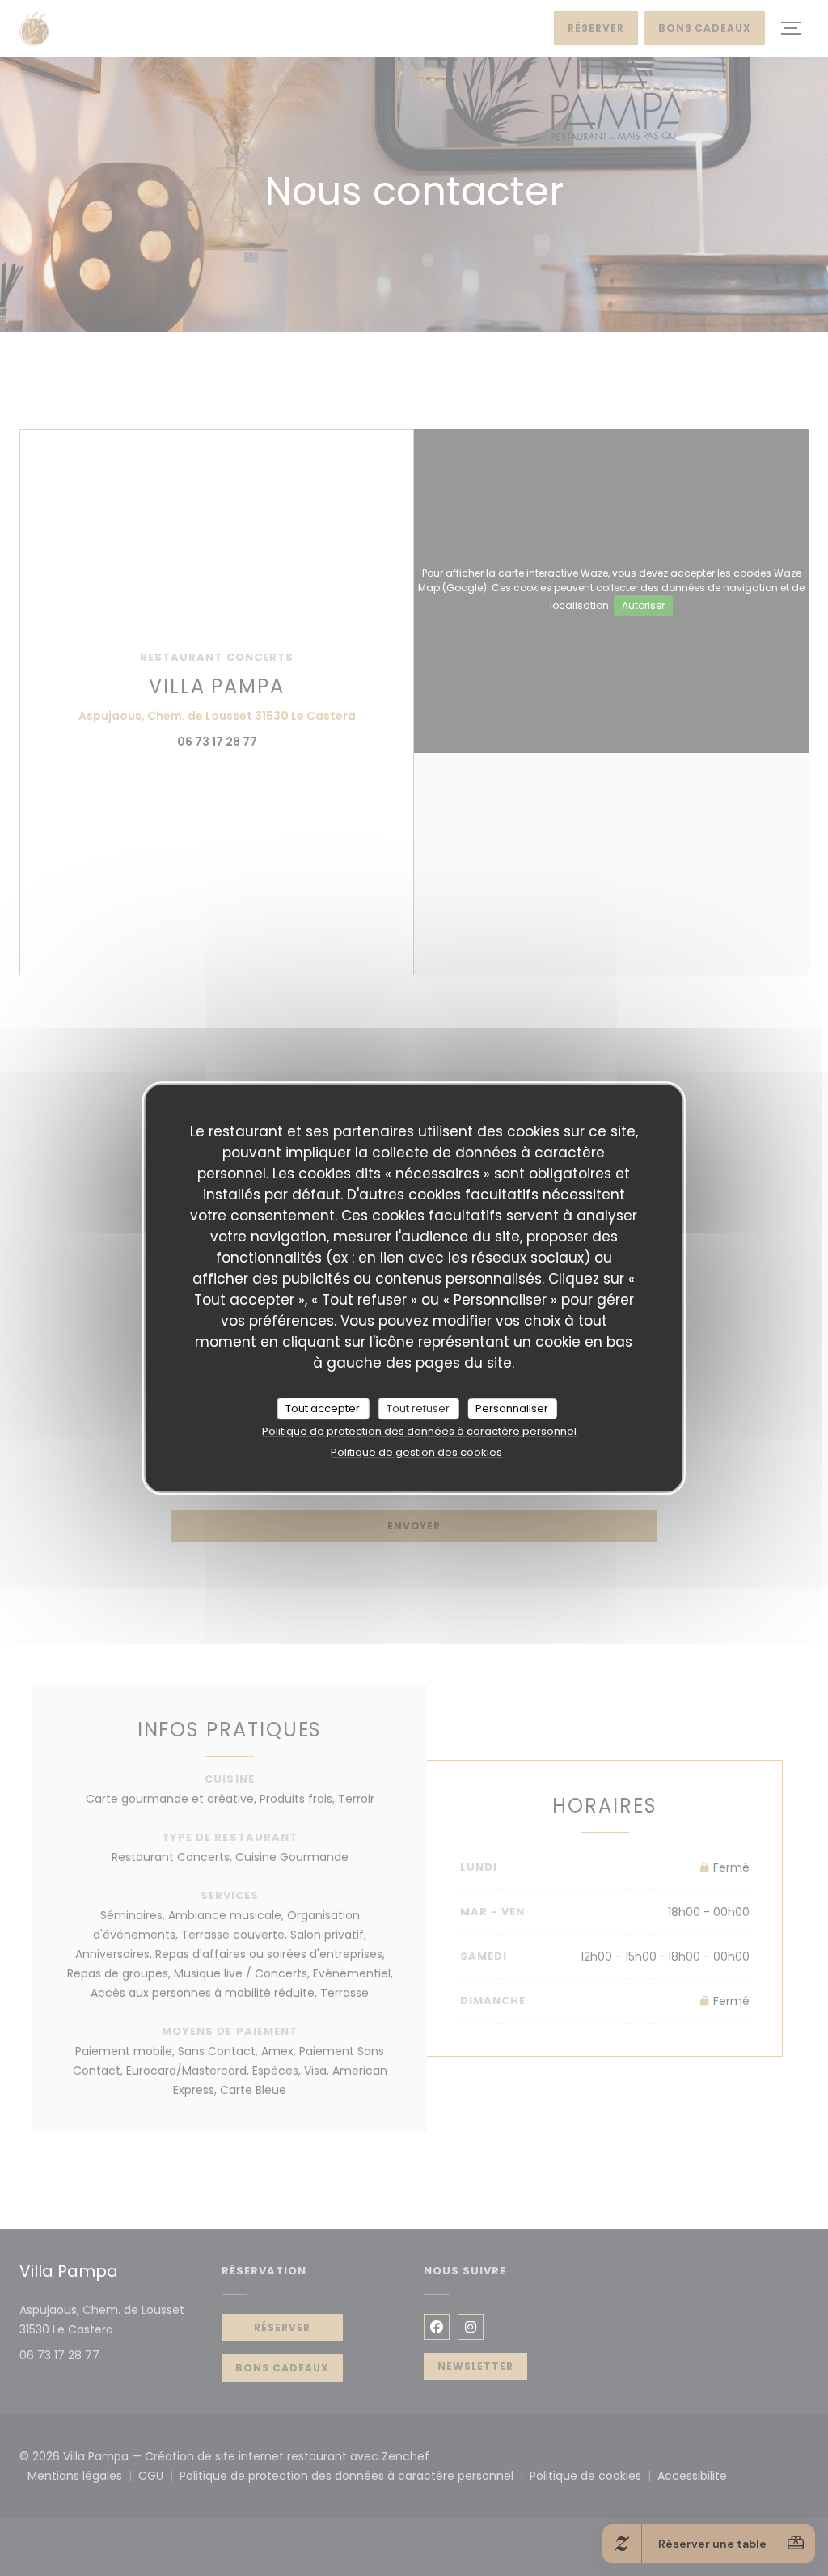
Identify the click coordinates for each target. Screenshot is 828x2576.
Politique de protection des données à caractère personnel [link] (419, 1431)
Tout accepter (323, 1409)
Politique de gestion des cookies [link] (416, 1452)
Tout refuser (418, 1409)
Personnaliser (512, 1409)
